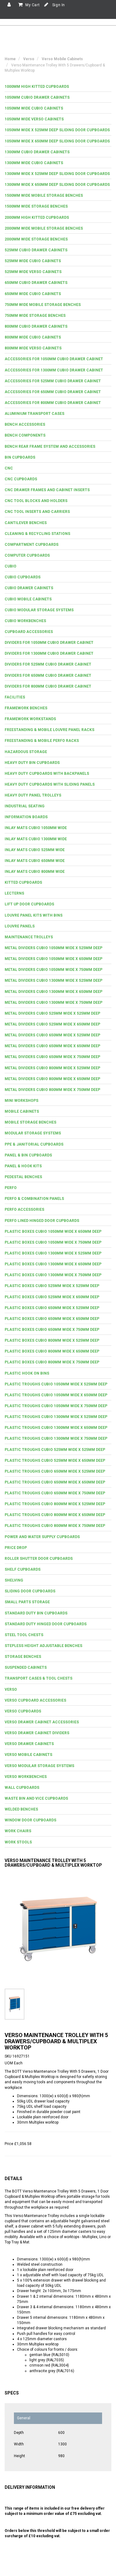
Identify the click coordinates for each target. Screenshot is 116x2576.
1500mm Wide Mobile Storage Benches (44, 195)
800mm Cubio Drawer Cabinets (36, 326)
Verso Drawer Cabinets (29, 1744)
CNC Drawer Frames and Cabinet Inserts (47, 490)
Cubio (11, 566)
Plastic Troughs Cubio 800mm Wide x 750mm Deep (55, 1526)
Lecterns (14, 893)
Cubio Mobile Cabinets (28, 599)
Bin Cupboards (20, 457)
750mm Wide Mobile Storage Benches (43, 305)
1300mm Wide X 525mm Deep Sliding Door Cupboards (57, 174)
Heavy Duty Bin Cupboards (32, 763)
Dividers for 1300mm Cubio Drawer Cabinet (49, 653)
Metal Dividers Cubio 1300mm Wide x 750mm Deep (54, 1003)
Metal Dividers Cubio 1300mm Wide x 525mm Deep (54, 981)
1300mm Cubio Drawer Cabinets (37, 152)
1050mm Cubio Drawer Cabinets (37, 97)
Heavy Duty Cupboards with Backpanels (47, 774)
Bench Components (25, 435)
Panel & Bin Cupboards (28, 1155)
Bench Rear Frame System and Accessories (50, 447)
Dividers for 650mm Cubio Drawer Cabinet (48, 675)
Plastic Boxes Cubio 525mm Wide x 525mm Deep (52, 1286)
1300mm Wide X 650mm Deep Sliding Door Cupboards (57, 185)
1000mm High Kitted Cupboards (37, 87)
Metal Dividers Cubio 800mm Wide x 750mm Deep (52, 1090)
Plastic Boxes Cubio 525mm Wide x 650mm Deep (52, 1297)
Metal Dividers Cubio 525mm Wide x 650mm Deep (52, 1024)
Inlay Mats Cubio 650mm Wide (35, 861)
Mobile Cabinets (22, 1111)
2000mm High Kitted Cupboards (37, 218)
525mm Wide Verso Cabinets (33, 272)
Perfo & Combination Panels (34, 1199)
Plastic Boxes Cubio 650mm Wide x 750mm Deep (52, 1330)
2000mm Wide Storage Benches (36, 239)
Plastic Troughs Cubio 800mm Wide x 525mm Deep (55, 1504)
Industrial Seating (25, 806)
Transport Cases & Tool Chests (39, 1678)
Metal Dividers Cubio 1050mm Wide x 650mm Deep (54, 959)
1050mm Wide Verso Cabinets (34, 119)
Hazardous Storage (26, 752)
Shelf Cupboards (23, 1569)
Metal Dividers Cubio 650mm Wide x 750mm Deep (52, 1057)
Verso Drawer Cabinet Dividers (37, 1733)
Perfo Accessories (24, 1209)
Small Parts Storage (27, 1602)
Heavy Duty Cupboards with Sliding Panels (50, 784)
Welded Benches (21, 1809)
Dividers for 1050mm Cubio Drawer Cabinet (49, 643)
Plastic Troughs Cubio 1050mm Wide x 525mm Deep (56, 1384)
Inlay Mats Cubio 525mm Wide (35, 850)
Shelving (14, 1580)
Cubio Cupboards (23, 577)
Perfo (11, 1188)
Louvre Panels (20, 926)
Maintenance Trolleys (29, 937)
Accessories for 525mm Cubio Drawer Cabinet (53, 381)
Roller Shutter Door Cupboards (39, 1559)
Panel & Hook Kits (23, 1166)
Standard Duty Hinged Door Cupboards (46, 1624)
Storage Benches (23, 1657)
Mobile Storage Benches (30, 1122)
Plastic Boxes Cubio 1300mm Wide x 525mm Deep (53, 1253)
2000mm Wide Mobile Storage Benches (44, 228)
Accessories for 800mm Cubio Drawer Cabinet (53, 403)
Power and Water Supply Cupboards (42, 1537)
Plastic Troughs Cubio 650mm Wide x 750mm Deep (55, 1493)
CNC (9, 468)
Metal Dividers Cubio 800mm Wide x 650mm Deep (52, 1079)
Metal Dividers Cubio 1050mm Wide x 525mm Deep (54, 948)
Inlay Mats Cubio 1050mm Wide (36, 828)
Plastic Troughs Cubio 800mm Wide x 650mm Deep (55, 1515)
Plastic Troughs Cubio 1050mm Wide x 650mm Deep (56, 1395)
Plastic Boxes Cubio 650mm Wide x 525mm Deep (52, 1308)
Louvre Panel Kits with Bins (34, 915)
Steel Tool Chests (24, 1635)
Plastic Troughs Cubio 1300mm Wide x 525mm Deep (56, 1417)
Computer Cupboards (27, 555)
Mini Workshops (21, 1101)
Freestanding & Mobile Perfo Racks (42, 741)
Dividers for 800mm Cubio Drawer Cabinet (48, 686)
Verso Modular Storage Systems (39, 1766)
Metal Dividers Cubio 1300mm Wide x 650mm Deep (54, 992)
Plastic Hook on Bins (27, 1373)
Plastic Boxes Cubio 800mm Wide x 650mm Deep (52, 1351)
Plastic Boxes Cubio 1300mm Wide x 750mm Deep (53, 1275)
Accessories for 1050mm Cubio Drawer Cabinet (54, 359)
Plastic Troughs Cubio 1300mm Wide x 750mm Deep (56, 1438)
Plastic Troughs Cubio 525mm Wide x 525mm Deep (55, 1450)
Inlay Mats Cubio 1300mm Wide (36, 839)
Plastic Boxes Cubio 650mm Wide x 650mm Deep (52, 1319)
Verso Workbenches (26, 1777)
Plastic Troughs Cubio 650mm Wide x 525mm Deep (55, 1471)
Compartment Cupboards (32, 545)
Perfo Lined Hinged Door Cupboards (42, 1221)
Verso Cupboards (23, 1711)
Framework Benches (26, 708)
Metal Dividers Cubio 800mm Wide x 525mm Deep (52, 1068)
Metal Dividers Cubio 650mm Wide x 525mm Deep (52, 1035)
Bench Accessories (25, 424)
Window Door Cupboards (30, 1820)
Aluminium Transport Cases (34, 414)
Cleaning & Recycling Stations (37, 534)
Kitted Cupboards (23, 882)
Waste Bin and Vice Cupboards (36, 1798)
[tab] (58, 87)
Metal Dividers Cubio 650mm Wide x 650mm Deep (52, 1046)
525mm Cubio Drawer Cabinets (36, 250)
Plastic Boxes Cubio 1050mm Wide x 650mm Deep (53, 1232)
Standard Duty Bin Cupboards (36, 1613)
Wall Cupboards (22, 1788)
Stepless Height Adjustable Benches (43, 1646)
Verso (11, 1690)
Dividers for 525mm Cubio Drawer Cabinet (48, 664)
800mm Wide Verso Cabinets (33, 348)
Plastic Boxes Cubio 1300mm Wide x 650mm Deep (53, 1264)
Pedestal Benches (23, 1177)
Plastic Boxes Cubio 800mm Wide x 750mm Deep (52, 1362)
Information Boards (26, 817)
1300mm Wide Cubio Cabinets (34, 163)
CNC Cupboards (21, 479)
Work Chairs (18, 1831)
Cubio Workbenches (25, 621)
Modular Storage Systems (33, 1133)
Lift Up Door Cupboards (29, 904)
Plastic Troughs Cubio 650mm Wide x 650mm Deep (55, 1482)
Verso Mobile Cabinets (28, 1755)
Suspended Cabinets (26, 1667)
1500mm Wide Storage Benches (36, 206)
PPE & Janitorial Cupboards (34, 1144)
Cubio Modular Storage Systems (39, 610)
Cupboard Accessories (29, 632)
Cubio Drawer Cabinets (29, 588)
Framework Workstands (30, 719)
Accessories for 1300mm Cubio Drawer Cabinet (54, 370)
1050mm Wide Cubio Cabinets (34, 108)
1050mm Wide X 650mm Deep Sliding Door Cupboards (57, 141)
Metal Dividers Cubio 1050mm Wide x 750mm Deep (54, 970)
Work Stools (18, 1842)
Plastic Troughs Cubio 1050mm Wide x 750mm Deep (56, 1406)
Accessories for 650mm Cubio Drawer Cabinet (53, 392)
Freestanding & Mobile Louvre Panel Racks (49, 730)
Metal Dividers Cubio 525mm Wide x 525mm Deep (52, 1013)
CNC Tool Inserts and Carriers (37, 512)
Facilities (15, 697)
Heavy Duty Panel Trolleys (33, 795)
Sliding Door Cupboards (30, 1591)
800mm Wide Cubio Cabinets (33, 337)
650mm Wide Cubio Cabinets (33, 294)
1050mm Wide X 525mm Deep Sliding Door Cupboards (57, 130)
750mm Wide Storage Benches (35, 316)
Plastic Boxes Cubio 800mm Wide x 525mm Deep (52, 1340)
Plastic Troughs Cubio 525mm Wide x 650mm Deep (55, 1461)
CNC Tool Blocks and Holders (36, 501)
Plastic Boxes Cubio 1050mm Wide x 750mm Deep (53, 1242)
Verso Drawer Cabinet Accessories (42, 1722)
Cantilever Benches (26, 523)
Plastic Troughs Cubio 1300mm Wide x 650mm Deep (56, 1428)
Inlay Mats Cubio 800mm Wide (35, 872)
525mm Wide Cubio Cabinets (33, 261)
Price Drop (16, 1548)
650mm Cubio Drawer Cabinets (36, 283)
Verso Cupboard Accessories (35, 1700)
